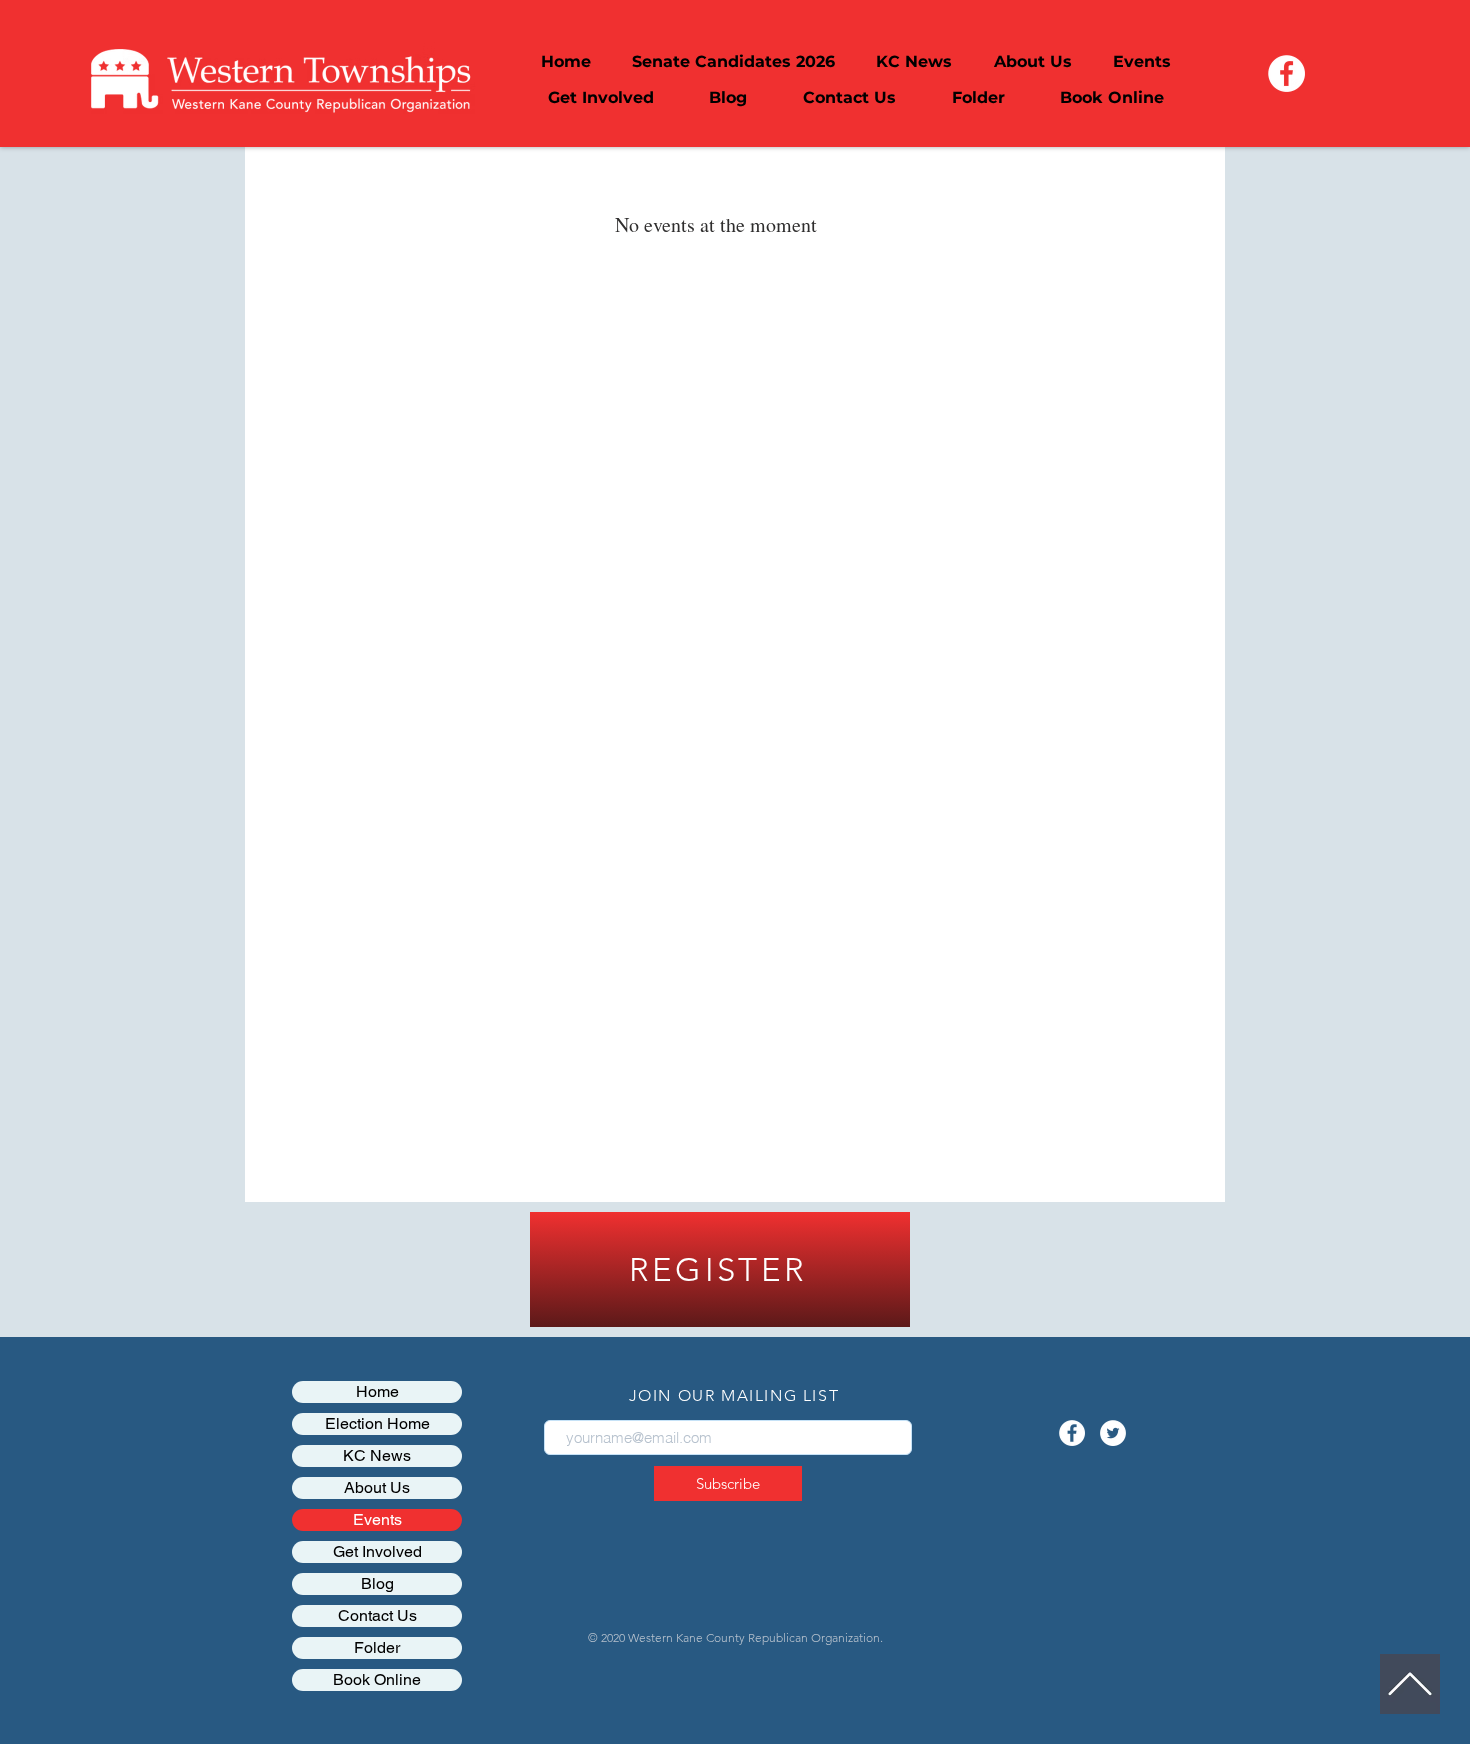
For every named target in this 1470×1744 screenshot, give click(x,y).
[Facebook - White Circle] (1286, 73)
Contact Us (377, 1615)
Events (377, 1519)
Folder (377, 1647)
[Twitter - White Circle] (1113, 1433)
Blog (377, 1583)
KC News (377, 1455)
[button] (1032, 62)
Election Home (377, 1423)
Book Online (377, 1679)
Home (377, 1391)
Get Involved (377, 1551)
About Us (377, 1487)
